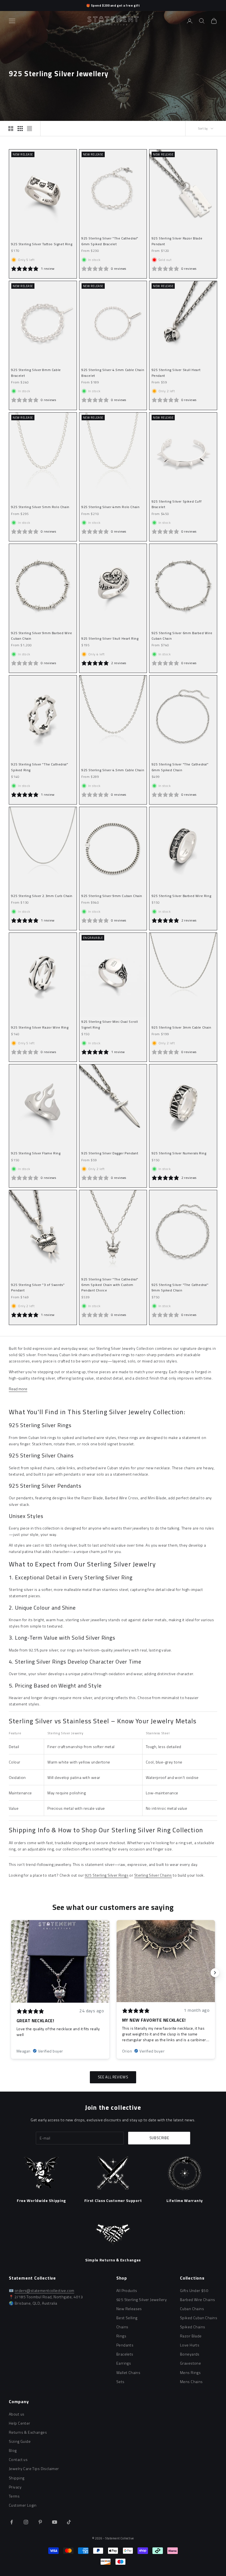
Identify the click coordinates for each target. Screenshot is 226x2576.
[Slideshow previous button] (11, 1973)
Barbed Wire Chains (198, 2300)
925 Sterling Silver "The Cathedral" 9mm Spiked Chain (180, 1287)
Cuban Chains (192, 2309)
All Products (127, 2290)
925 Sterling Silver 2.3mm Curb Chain (42, 896)
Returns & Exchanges (28, 2432)
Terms (14, 2496)
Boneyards (190, 2354)
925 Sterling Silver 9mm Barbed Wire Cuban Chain (41, 636)
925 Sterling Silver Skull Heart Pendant (176, 373)
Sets (120, 2382)
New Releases (129, 2309)
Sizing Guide (20, 2441)
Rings (121, 2336)
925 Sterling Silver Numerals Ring (179, 1153)
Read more (18, 1389)
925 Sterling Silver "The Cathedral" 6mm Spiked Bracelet (110, 241)
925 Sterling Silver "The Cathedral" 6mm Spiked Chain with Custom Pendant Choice (110, 1285)
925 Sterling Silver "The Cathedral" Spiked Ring (40, 767)
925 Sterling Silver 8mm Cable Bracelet (36, 373)
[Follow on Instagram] (26, 2522)
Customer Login (23, 2505)
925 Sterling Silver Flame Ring (36, 1153)
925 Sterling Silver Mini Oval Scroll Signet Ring (110, 1024)
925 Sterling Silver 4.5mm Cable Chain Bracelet (113, 373)
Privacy (15, 2487)
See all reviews (113, 2077)
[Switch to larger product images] (11, 129)
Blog (13, 2450)
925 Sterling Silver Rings (107, 1875)
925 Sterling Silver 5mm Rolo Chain (40, 507)
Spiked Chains (193, 2327)
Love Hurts (190, 2345)
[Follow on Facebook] (12, 2522)
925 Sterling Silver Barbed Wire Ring (181, 896)
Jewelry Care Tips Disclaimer (34, 2469)
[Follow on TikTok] (69, 2522)
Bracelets (125, 2354)
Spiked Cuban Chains (199, 2318)
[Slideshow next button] (215, 1973)
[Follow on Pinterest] (40, 2522)
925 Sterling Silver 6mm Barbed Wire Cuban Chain (182, 636)
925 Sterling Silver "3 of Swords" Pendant (38, 1287)
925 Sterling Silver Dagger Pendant (110, 1153)
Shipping (17, 2478)
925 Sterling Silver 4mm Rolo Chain (110, 507)
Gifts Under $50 (194, 2290)
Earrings (124, 2363)
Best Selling (127, 2318)
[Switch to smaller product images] (20, 129)
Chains (122, 2327)
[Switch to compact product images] (29, 129)
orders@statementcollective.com (45, 2290)
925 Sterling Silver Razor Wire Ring (40, 1027)
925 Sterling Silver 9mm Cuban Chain (112, 896)
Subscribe (159, 2138)
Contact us (18, 2459)
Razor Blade (191, 2336)
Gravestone (190, 2363)
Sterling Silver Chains (153, 1875)
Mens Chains (191, 2382)
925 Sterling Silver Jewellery (142, 2300)
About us (17, 2414)
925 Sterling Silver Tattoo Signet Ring (42, 244)
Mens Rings (190, 2372)
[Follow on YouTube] (55, 2522)
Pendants (125, 2345)
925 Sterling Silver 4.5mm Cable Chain (113, 770)
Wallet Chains (128, 2372)
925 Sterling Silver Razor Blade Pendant (177, 241)
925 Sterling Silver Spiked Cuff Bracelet (177, 504)
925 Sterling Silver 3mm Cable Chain (181, 1027)
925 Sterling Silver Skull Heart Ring (110, 638)
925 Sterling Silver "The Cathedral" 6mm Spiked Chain (180, 767)
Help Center (20, 2423)
